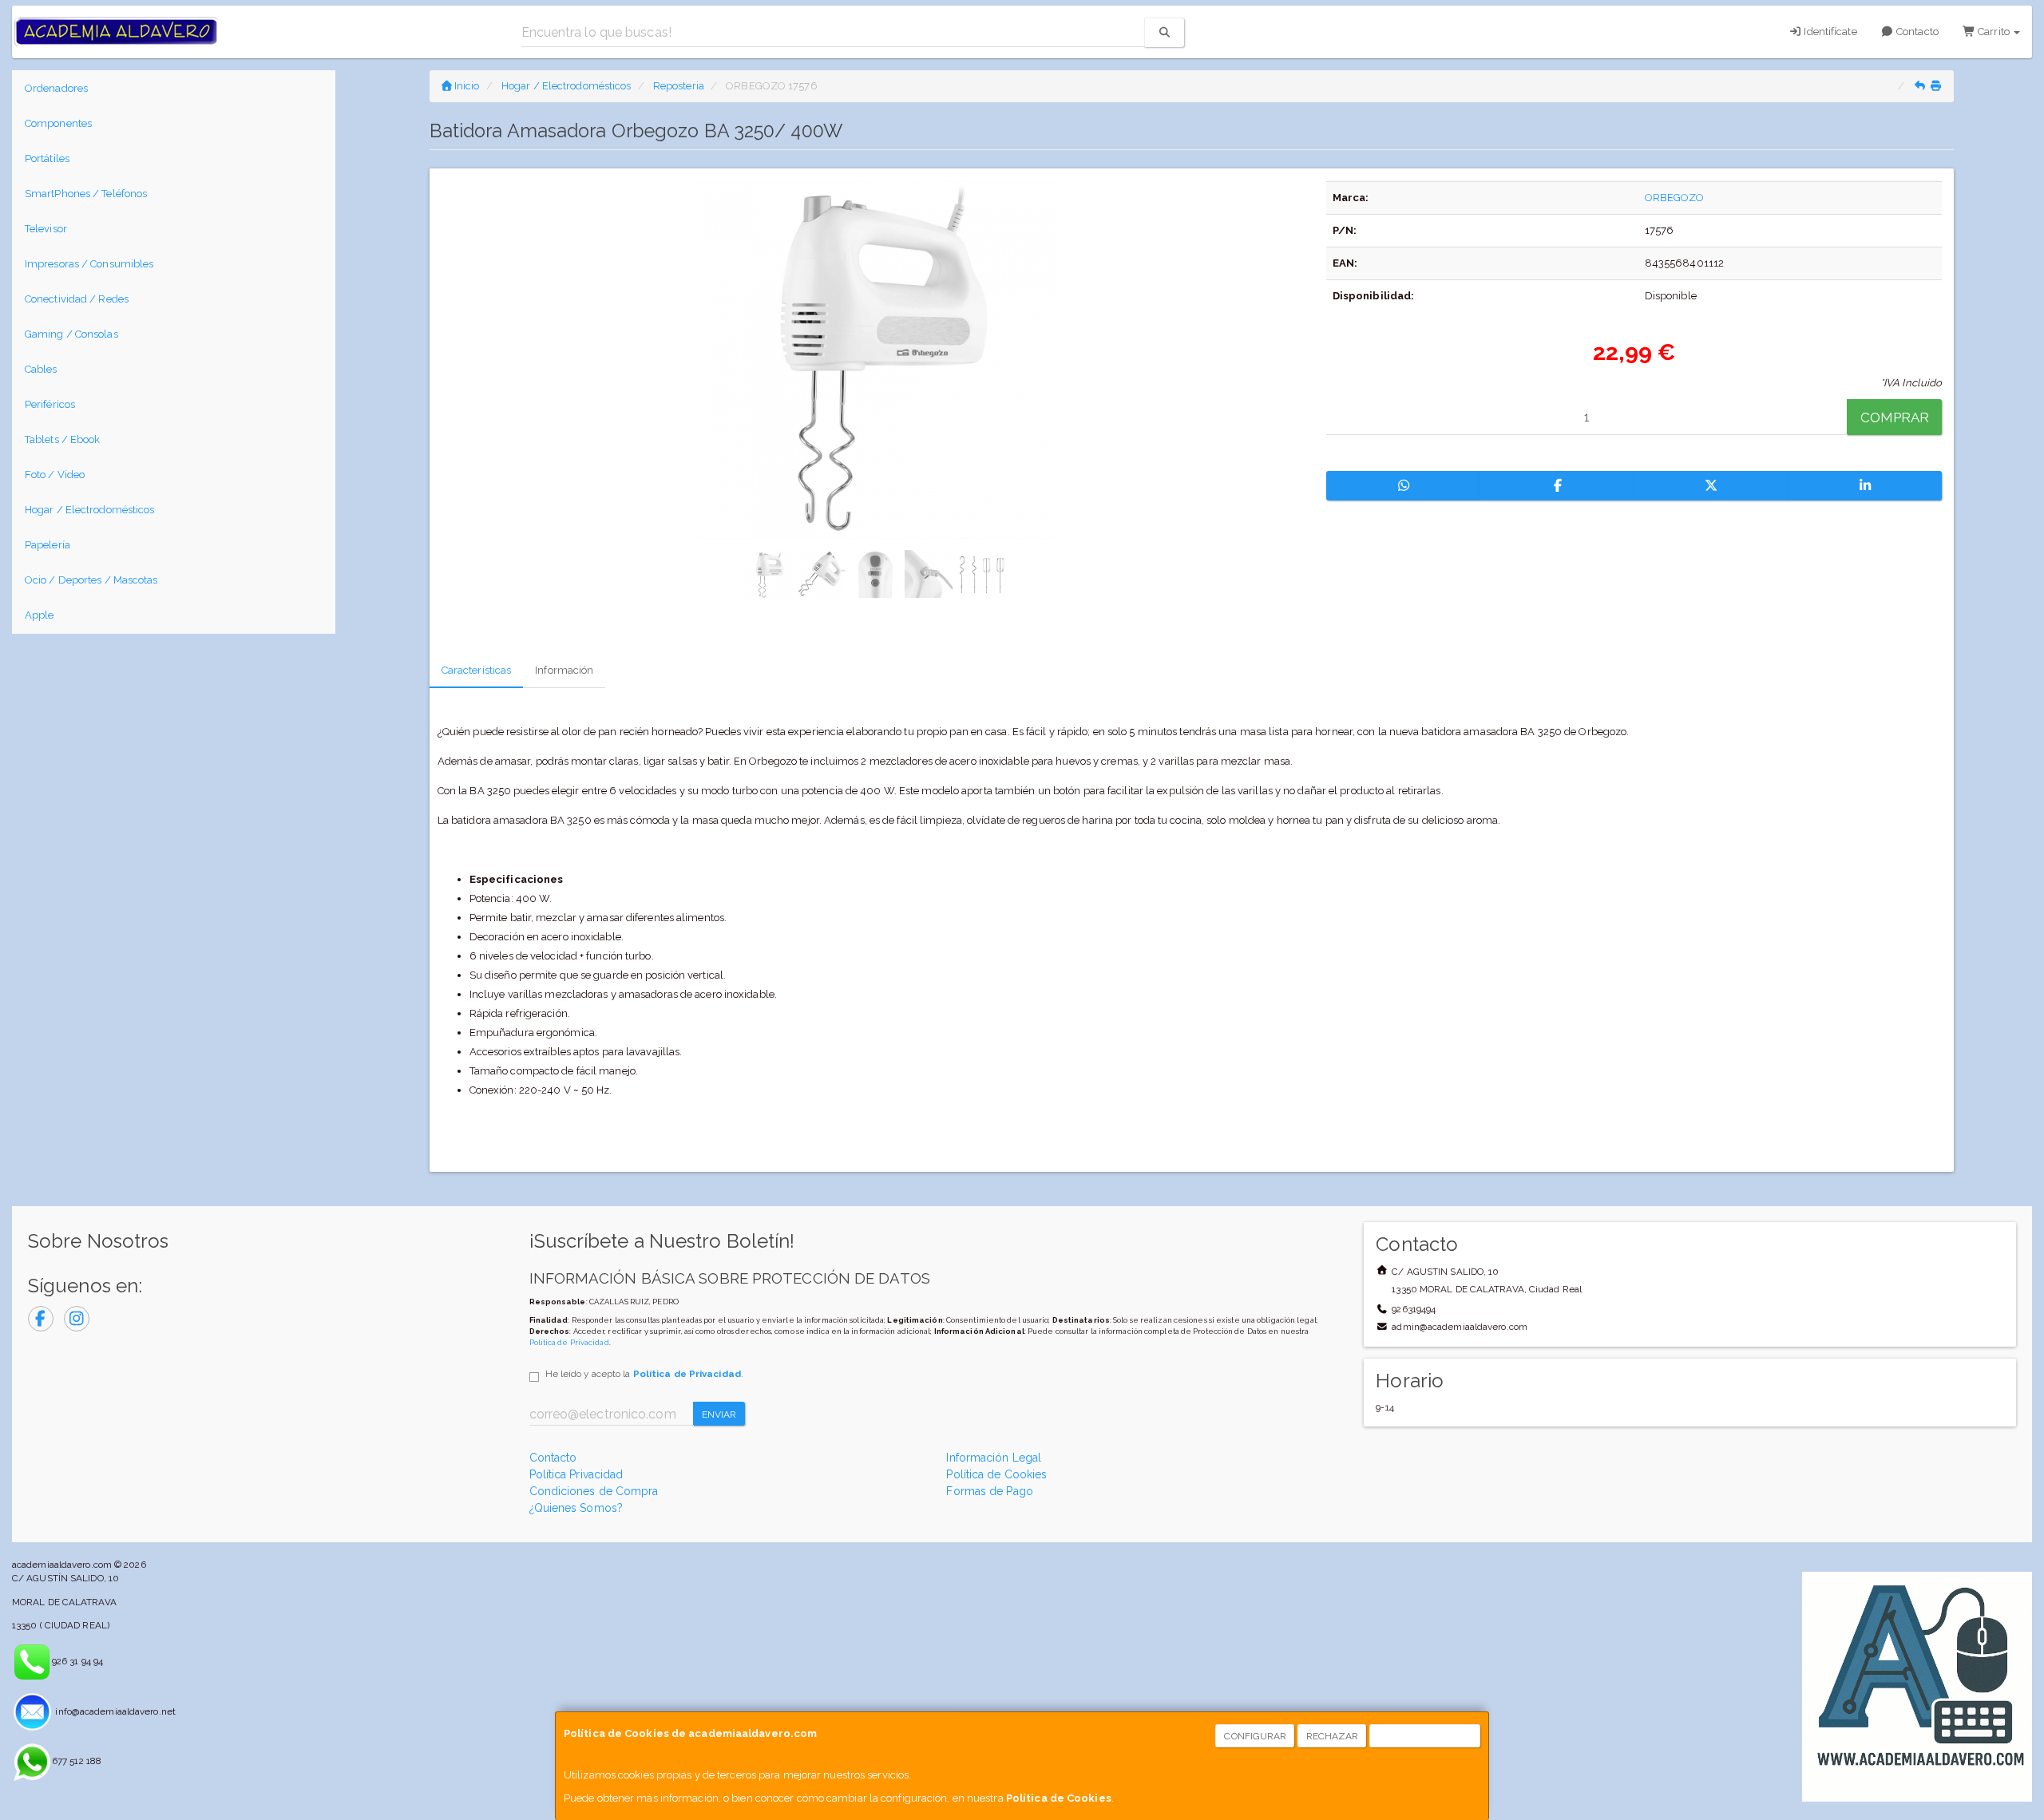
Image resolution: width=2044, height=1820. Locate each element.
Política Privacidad (576, 1474)
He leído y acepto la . (644, 1374)
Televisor (46, 229)
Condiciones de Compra (594, 1491)
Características (477, 670)
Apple (40, 615)
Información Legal (994, 1458)
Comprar (1895, 417)
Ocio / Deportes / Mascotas (91, 580)
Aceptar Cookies (1426, 1736)
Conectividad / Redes (77, 299)
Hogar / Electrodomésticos (90, 510)
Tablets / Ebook (63, 439)
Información (564, 670)
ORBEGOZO (1675, 198)
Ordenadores (56, 88)
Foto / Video (55, 475)
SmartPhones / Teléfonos (86, 194)
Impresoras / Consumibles (89, 264)
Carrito (1994, 32)
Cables (41, 369)
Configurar (1255, 1736)
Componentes (58, 123)
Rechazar (1333, 1736)
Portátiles (47, 158)
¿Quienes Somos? (576, 1508)
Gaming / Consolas (71, 334)
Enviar (719, 1414)
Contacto (1916, 32)
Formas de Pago (989, 1491)
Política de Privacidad (569, 1342)
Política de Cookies (1059, 1798)
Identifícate (1829, 32)
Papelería (48, 545)
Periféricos (50, 404)
